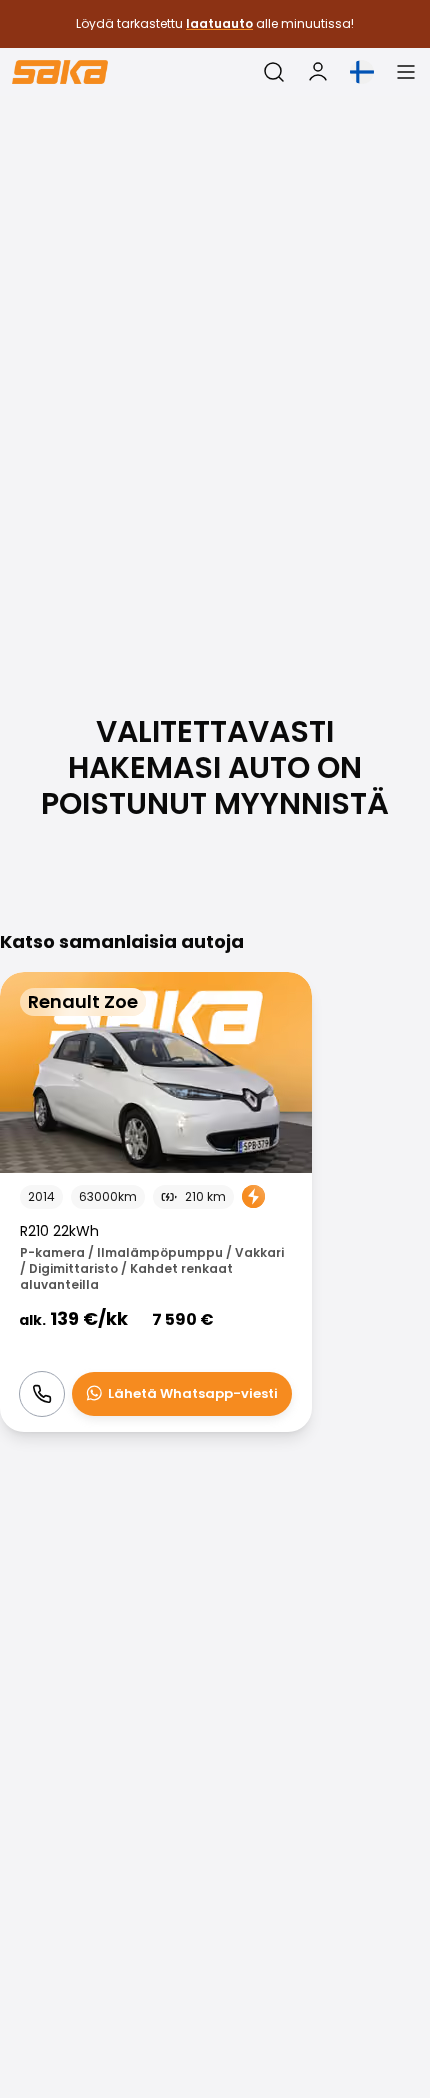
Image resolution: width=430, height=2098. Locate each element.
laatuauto (219, 23)
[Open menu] (406, 72)
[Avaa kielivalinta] (362, 72)
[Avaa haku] (274, 72)
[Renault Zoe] (156, 1202)
